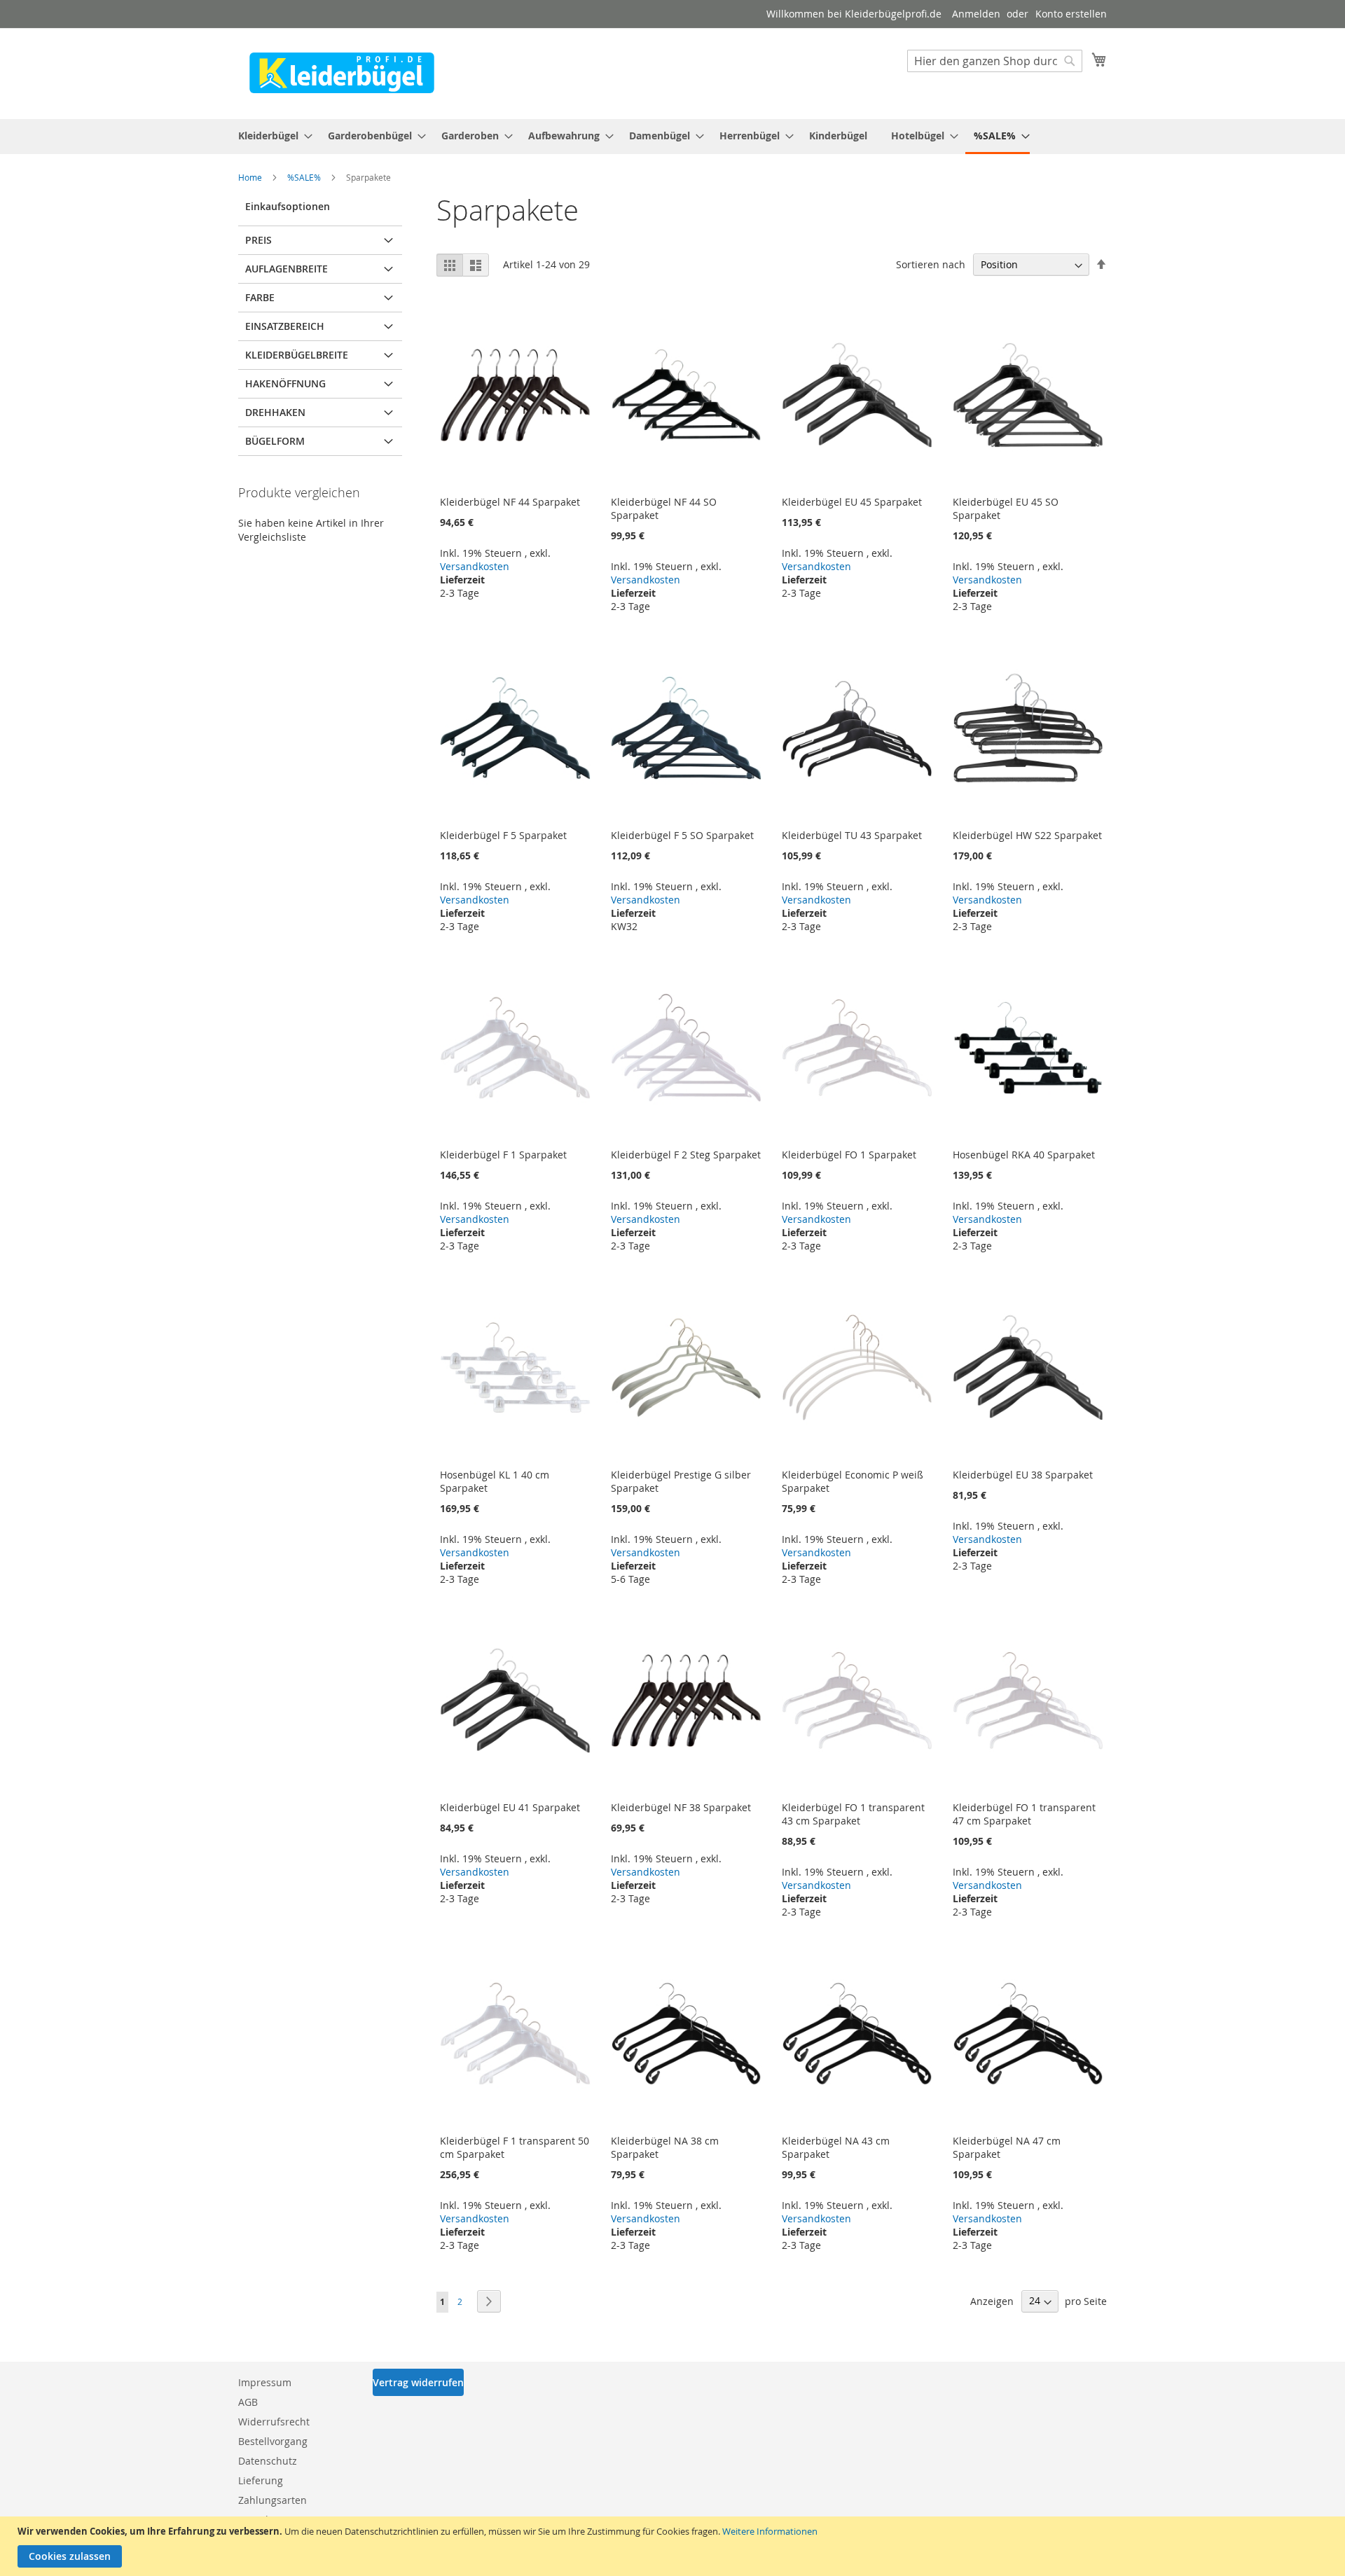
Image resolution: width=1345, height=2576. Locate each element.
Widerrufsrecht (274, 2422)
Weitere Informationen (770, 2531)
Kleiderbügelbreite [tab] (297, 355)
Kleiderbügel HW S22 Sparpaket (1027, 835)
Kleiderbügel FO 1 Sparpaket (849, 1155)
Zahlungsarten (273, 2500)
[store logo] (342, 73)
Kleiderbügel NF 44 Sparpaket (510, 502)
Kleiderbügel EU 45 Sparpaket (852, 502)
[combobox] (995, 61)
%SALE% (305, 177)
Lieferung (261, 2480)
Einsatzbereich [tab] (285, 326)
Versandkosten (475, 566)
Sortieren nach (931, 264)
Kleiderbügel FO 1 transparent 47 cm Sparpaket (1024, 1814)
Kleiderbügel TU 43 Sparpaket (852, 835)
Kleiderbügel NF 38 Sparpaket (681, 1807)
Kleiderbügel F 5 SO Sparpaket (682, 835)
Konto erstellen (1071, 14)
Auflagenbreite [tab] (287, 269)
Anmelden (976, 14)
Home (251, 177)
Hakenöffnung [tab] (285, 383)
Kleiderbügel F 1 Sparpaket (503, 1155)
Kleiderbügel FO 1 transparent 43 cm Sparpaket (853, 1814)
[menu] (672, 137)
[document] (674, 2546)
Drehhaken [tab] (275, 412)
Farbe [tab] (260, 297)
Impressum (265, 2382)
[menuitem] (271, 136)
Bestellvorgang (273, 2441)
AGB (248, 2402)
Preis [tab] (258, 240)
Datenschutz (268, 2461)
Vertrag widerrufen (418, 2382)
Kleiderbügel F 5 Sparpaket (503, 835)
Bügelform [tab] (275, 441)
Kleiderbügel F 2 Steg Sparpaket (686, 1155)
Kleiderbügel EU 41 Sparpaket (510, 1807)
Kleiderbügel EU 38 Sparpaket (1023, 1475)
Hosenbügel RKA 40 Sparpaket (1024, 1155)
